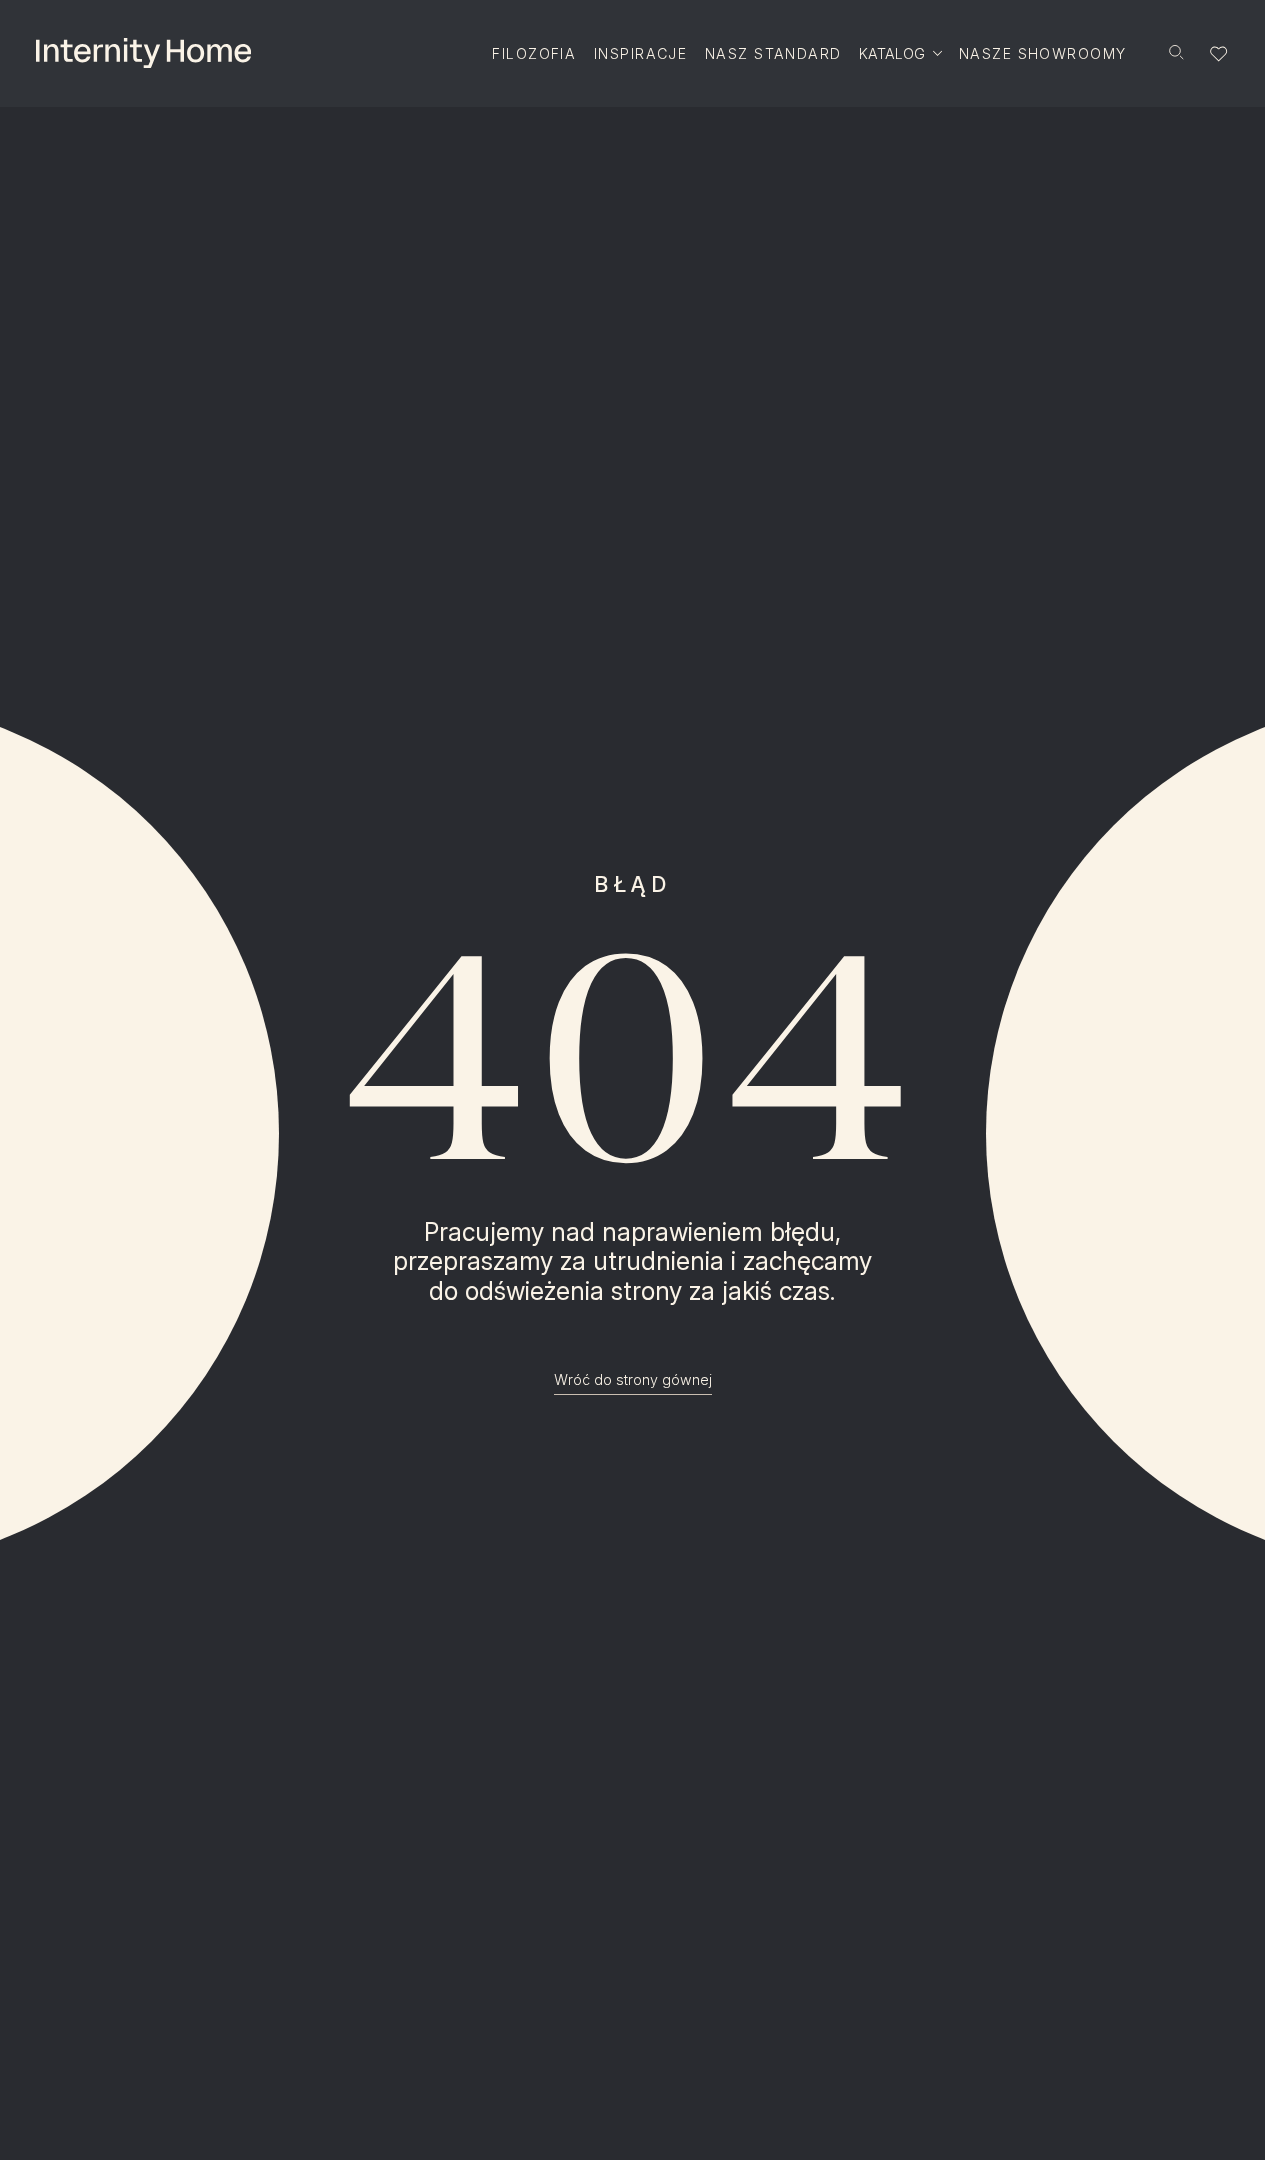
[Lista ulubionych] (1219, 54)
